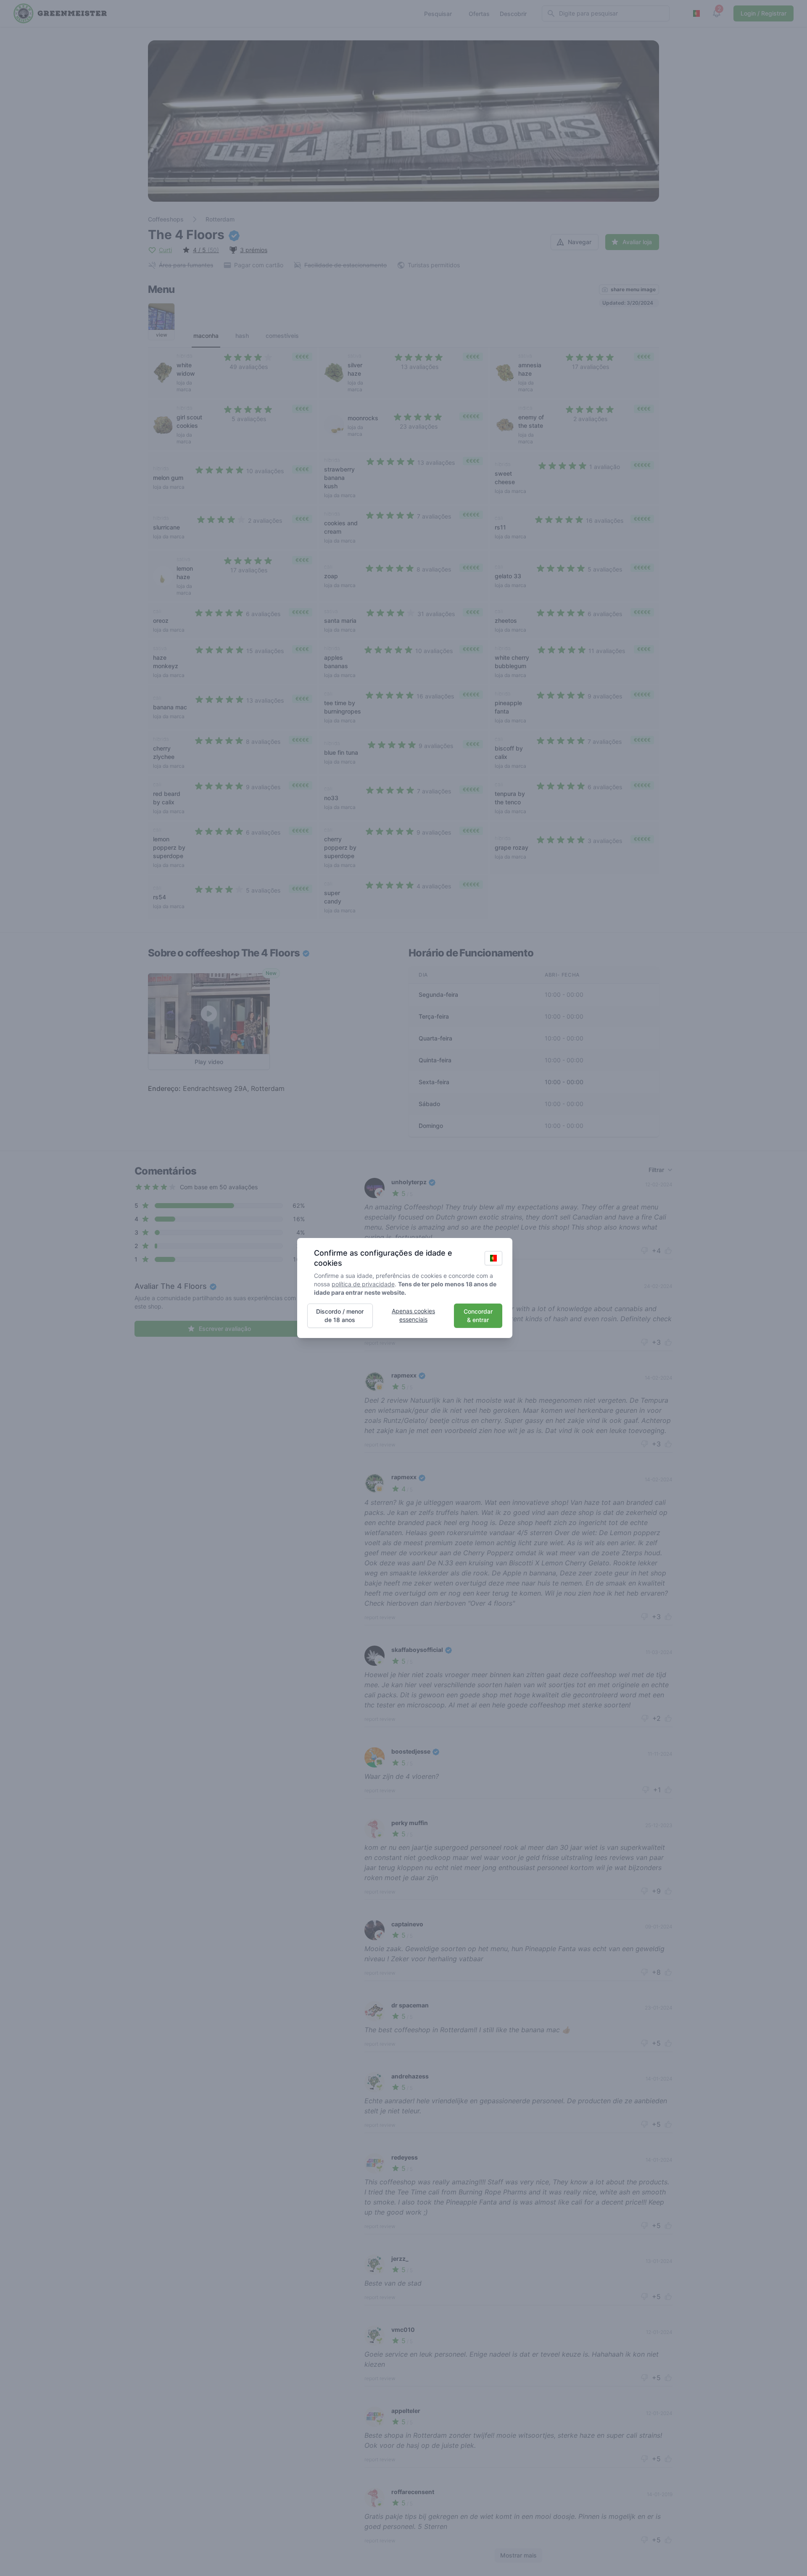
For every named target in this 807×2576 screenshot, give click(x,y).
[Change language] (493, 1258)
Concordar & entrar (478, 1316)
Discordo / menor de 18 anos (340, 1316)
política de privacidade (363, 1284)
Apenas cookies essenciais (413, 1315)
